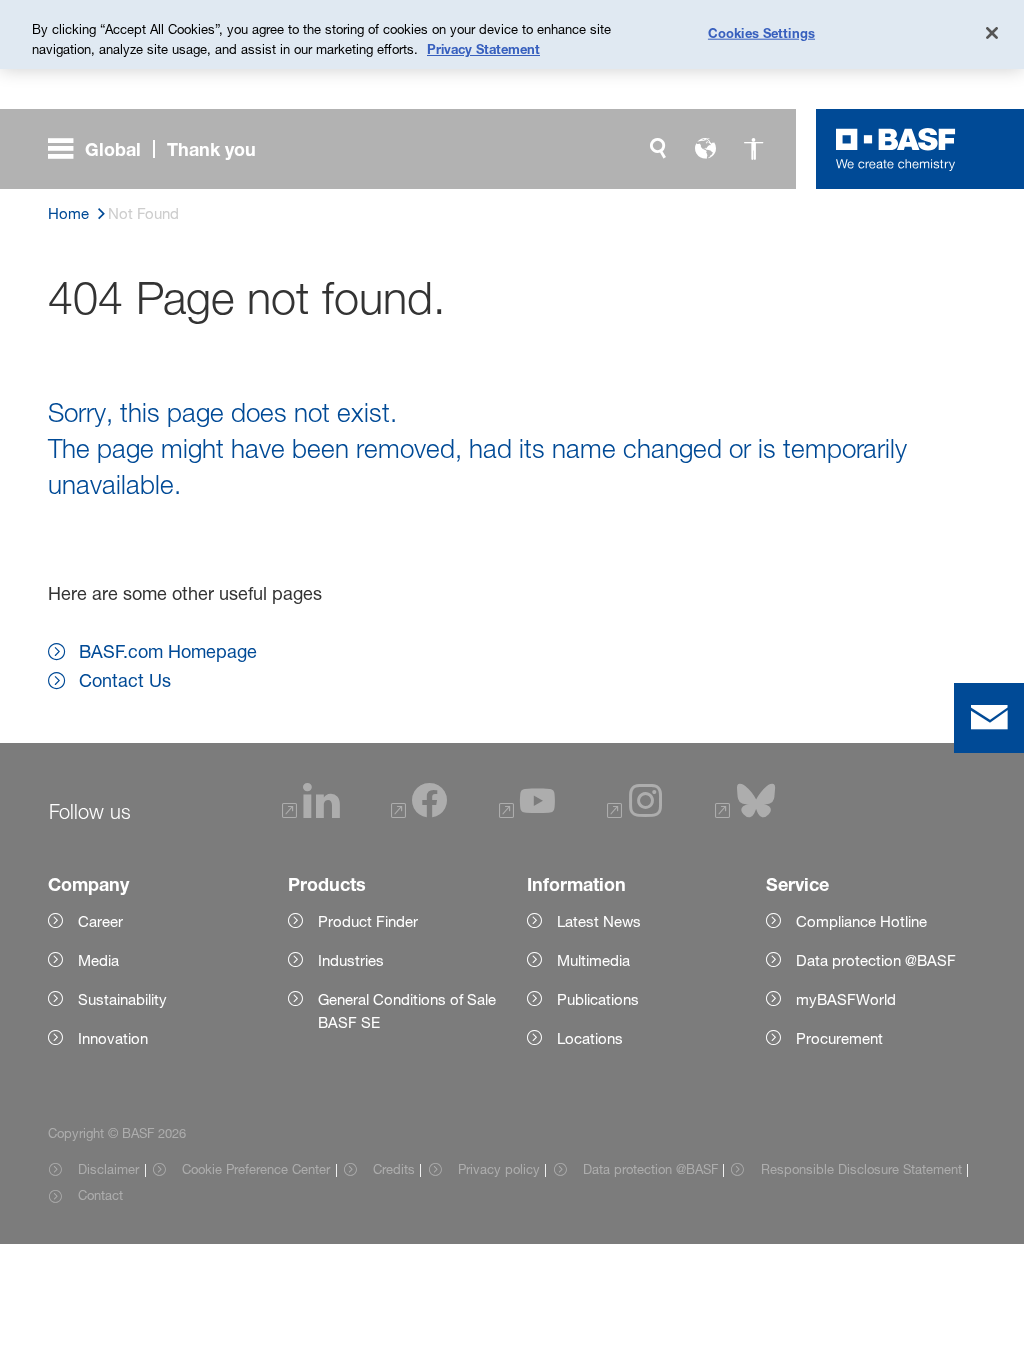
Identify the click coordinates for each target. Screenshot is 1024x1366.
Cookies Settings (761, 32)
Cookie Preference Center (256, 1169)
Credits (394, 1169)
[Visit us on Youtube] (527, 812)
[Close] (992, 33)
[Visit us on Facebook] (419, 812)
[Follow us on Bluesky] (745, 812)
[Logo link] (896, 149)
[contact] (989, 718)
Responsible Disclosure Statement (861, 1169)
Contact (100, 1195)
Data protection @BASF (650, 1169)
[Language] (706, 149)
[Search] (658, 149)
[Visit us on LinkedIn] (311, 812)
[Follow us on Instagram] (635, 812)
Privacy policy (499, 1169)
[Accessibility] (754, 149)
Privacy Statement (483, 49)
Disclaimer (108, 1169)
